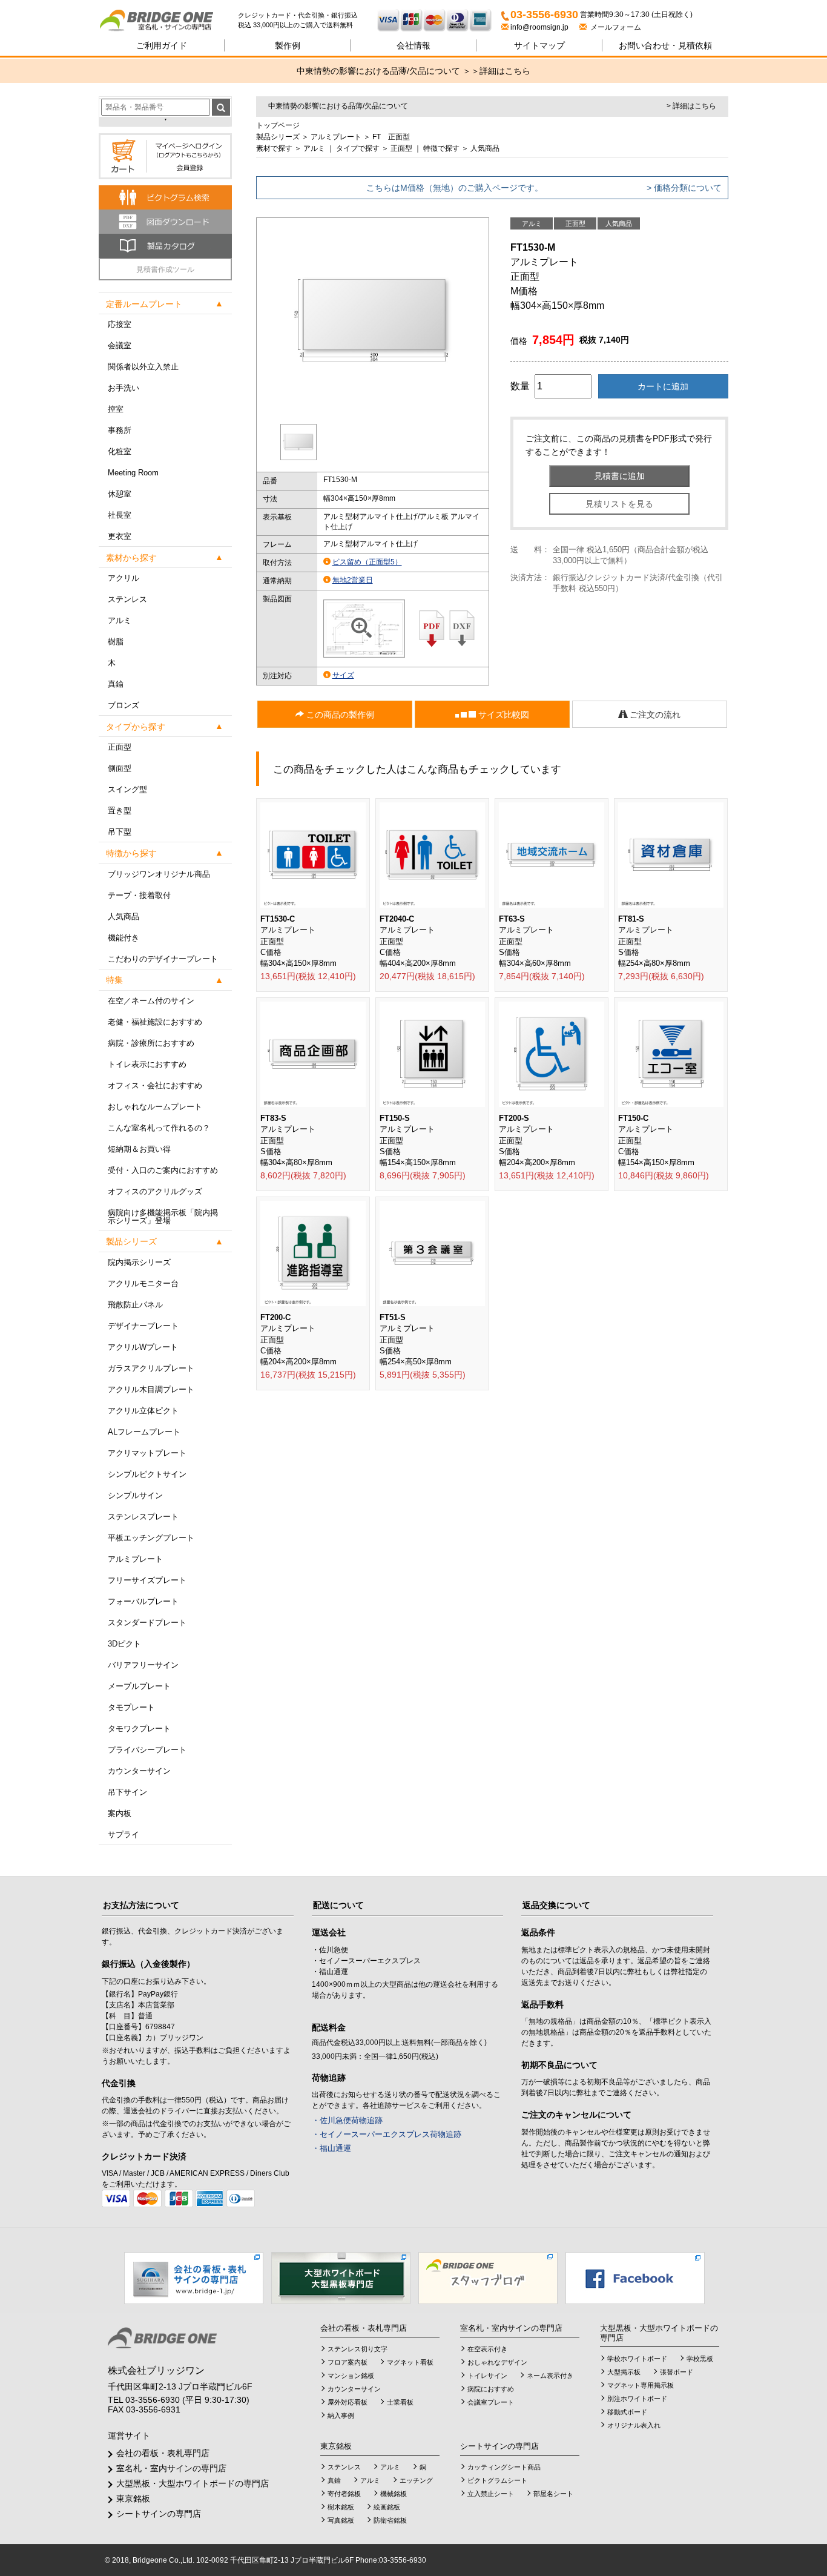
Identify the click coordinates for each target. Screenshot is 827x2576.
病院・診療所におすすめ (151, 1043)
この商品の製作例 (339, 715)
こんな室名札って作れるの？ (159, 1128)
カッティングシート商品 (504, 2467)
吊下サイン (127, 1792)
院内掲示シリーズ (139, 1262)
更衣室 (120, 536)
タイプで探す (358, 148)
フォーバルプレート (143, 1601)
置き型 (120, 811)
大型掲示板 (624, 2372)
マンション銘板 (351, 2376)
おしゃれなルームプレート (155, 1107)
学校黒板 (700, 2359)
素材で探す (274, 148)
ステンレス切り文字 (357, 2349)
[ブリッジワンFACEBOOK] (635, 2277)
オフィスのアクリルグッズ (155, 1191)
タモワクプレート (139, 1729)
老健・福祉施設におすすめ (155, 1022)
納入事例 (341, 2416)
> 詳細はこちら (691, 106)
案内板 (120, 1813)
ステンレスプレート (143, 1517)
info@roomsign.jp (539, 27)
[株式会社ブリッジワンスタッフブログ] (488, 2277)
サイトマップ (539, 45)
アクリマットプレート (147, 1453)
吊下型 (120, 832)
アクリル (124, 578)
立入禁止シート (491, 2494)
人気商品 (124, 916)
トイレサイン (487, 2376)
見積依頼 (665, 45)
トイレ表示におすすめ (147, 1064)
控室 (116, 409)
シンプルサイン (135, 1495)
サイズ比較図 (502, 715)
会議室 (120, 345)
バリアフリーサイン (143, 1665)
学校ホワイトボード (637, 2359)
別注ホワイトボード (637, 2399)
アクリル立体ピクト (143, 1411)
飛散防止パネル (135, 1305)
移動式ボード (627, 2412)
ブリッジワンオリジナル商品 (159, 874)
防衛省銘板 (390, 2520)
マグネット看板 (410, 2362)
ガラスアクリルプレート (151, 1368)
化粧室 (120, 451)
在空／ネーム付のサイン (151, 1001)
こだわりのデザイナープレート (163, 959)
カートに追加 (663, 386)
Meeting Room (133, 473)
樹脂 (116, 642)
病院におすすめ (491, 2389)
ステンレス (127, 599)
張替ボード (677, 2372)
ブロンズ (124, 705)
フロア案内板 (348, 2362)
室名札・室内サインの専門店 (171, 2468)
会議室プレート (491, 2402)
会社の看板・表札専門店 (163, 2453)
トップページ (278, 125)
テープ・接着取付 (139, 895)
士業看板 (400, 2402)
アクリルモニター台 (143, 1283)
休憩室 (120, 494)
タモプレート (131, 1707)
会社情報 (413, 45)
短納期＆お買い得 (139, 1149)
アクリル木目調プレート (151, 1389)
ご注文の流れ (654, 715)
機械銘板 (394, 2494)
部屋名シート (553, 2494)
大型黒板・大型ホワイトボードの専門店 (193, 2483)
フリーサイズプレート (147, 1580)
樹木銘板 (341, 2507)
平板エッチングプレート (151, 1538)
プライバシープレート (147, 1750)
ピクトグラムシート (497, 2480)
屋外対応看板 (348, 2402)
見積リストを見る (619, 504)
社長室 (120, 515)
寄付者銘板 (344, 2494)
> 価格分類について (684, 188)
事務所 (120, 430)
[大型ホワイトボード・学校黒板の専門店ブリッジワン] (341, 2277)
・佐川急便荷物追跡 (347, 2120)
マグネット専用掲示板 (641, 2385)
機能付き (124, 938)
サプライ (124, 1835)
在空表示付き (487, 2349)
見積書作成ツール (165, 269)
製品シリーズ (278, 137)
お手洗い (124, 388)
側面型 (120, 768)
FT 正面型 (391, 137)
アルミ (120, 620)
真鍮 (116, 684)
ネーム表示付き (550, 2376)
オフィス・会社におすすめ (155, 1085)
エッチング (416, 2480)
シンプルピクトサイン (147, 1474)
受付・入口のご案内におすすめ (163, 1170)
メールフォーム (614, 27)
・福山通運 (331, 2148)
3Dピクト (124, 1644)
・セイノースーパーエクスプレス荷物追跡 (387, 2134)
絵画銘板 (387, 2507)
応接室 (120, 324)
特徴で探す (441, 148)
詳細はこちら (505, 71)
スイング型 (127, 789)
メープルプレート (139, 1686)
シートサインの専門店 (159, 2514)
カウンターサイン (139, 1771)
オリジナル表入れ (634, 2425)
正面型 (120, 747)
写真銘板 (341, 2520)
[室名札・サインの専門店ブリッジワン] (168, 21)
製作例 (288, 45)
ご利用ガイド (162, 45)
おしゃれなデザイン (497, 2362)
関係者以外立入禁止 (143, 367)
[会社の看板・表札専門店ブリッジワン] (194, 2277)
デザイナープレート (143, 1326)
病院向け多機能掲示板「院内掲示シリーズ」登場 (163, 1217)
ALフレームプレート (144, 1432)
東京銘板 (133, 2498)
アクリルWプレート (143, 1347)
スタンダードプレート (147, 1623)
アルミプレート (135, 1559)
